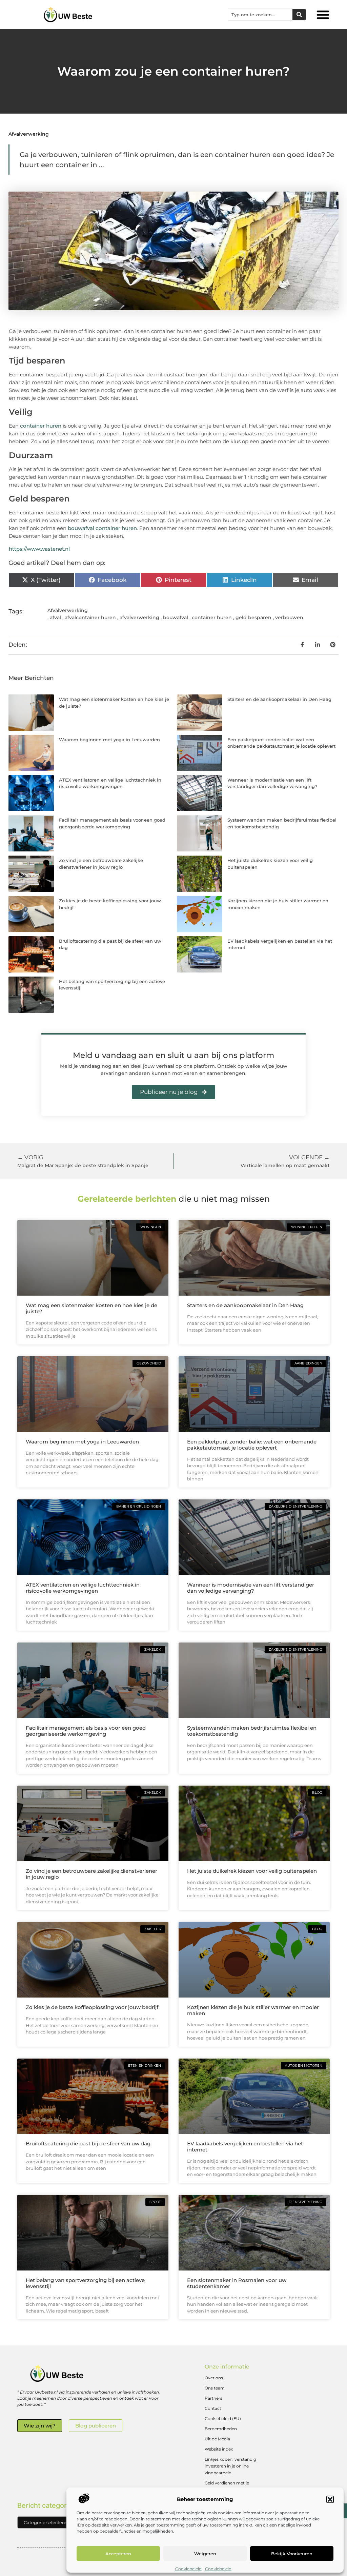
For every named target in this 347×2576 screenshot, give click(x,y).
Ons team (215, 2388)
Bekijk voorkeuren (292, 2554)
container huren (41, 426)
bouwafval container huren (102, 528)
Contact (213, 2408)
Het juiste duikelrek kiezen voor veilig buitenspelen (252, 1871)
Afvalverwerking (29, 134)
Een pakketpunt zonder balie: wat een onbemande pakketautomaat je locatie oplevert (252, 1445)
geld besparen (253, 617)
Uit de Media (217, 2439)
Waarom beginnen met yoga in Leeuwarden (109, 740)
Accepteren (118, 2554)
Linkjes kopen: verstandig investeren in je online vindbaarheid (230, 2466)
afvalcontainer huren (90, 617)
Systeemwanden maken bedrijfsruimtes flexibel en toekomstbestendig (252, 1731)
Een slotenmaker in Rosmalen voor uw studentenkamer (237, 2283)
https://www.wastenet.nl (39, 549)
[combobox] (260, 15)
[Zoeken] (299, 15)
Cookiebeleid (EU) (223, 2418)
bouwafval (176, 617)
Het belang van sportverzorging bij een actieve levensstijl (85, 2283)
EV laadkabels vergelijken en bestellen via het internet (245, 2147)
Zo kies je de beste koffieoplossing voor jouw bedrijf (92, 2007)
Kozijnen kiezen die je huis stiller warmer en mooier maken (253, 2010)
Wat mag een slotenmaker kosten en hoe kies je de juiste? (91, 1308)
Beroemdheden (221, 2429)
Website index (219, 2449)
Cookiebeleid (188, 2569)
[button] (330, 2499)
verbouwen (289, 617)
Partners (213, 2398)
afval (55, 617)
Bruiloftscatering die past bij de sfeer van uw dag (88, 2144)
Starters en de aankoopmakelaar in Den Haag (279, 699)
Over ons (214, 2378)
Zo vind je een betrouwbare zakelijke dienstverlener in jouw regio (91, 1874)
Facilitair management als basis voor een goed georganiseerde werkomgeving (86, 1731)
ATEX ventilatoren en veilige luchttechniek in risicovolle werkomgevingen (83, 1588)
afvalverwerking (139, 617)
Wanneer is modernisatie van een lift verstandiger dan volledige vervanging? (251, 1588)
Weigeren (205, 2554)
